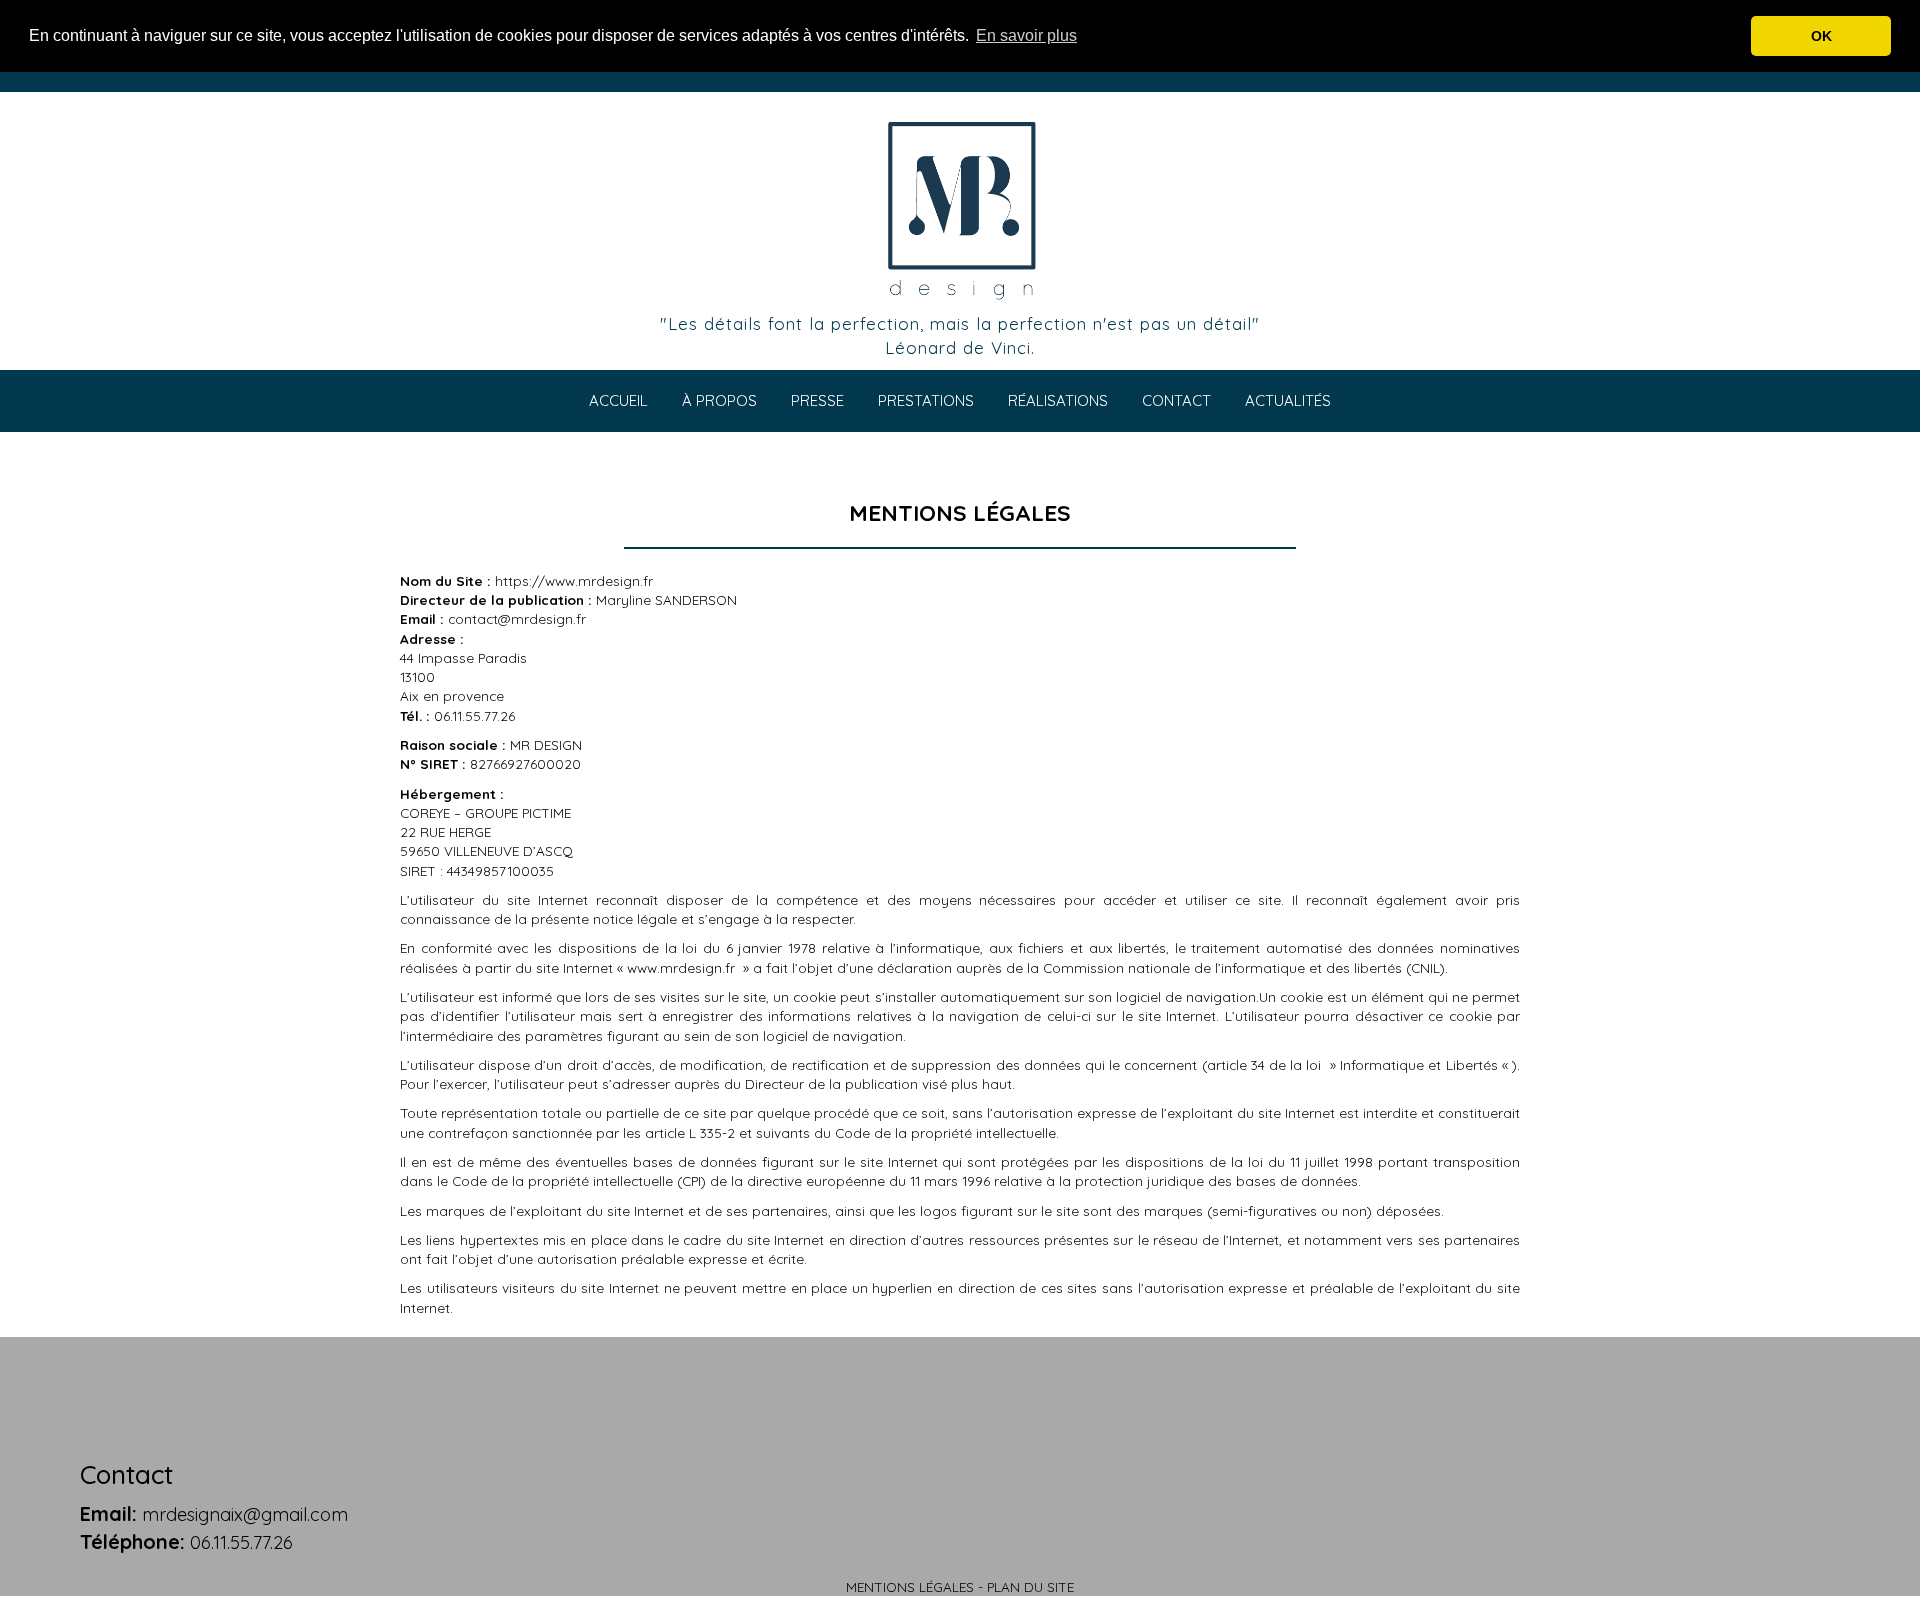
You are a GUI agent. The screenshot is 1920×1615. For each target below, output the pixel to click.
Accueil (618, 400)
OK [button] (1821, 36)
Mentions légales (910, 1586)
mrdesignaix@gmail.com (245, 1514)
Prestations (926, 400)
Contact (1176, 400)
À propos (719, 400)
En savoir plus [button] (1026, 35)
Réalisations (1058, 400)
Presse (817, 400)
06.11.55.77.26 (241, 1542)
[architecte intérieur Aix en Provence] (960, 208)
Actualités (1288, 400)
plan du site (1030, 1586)
